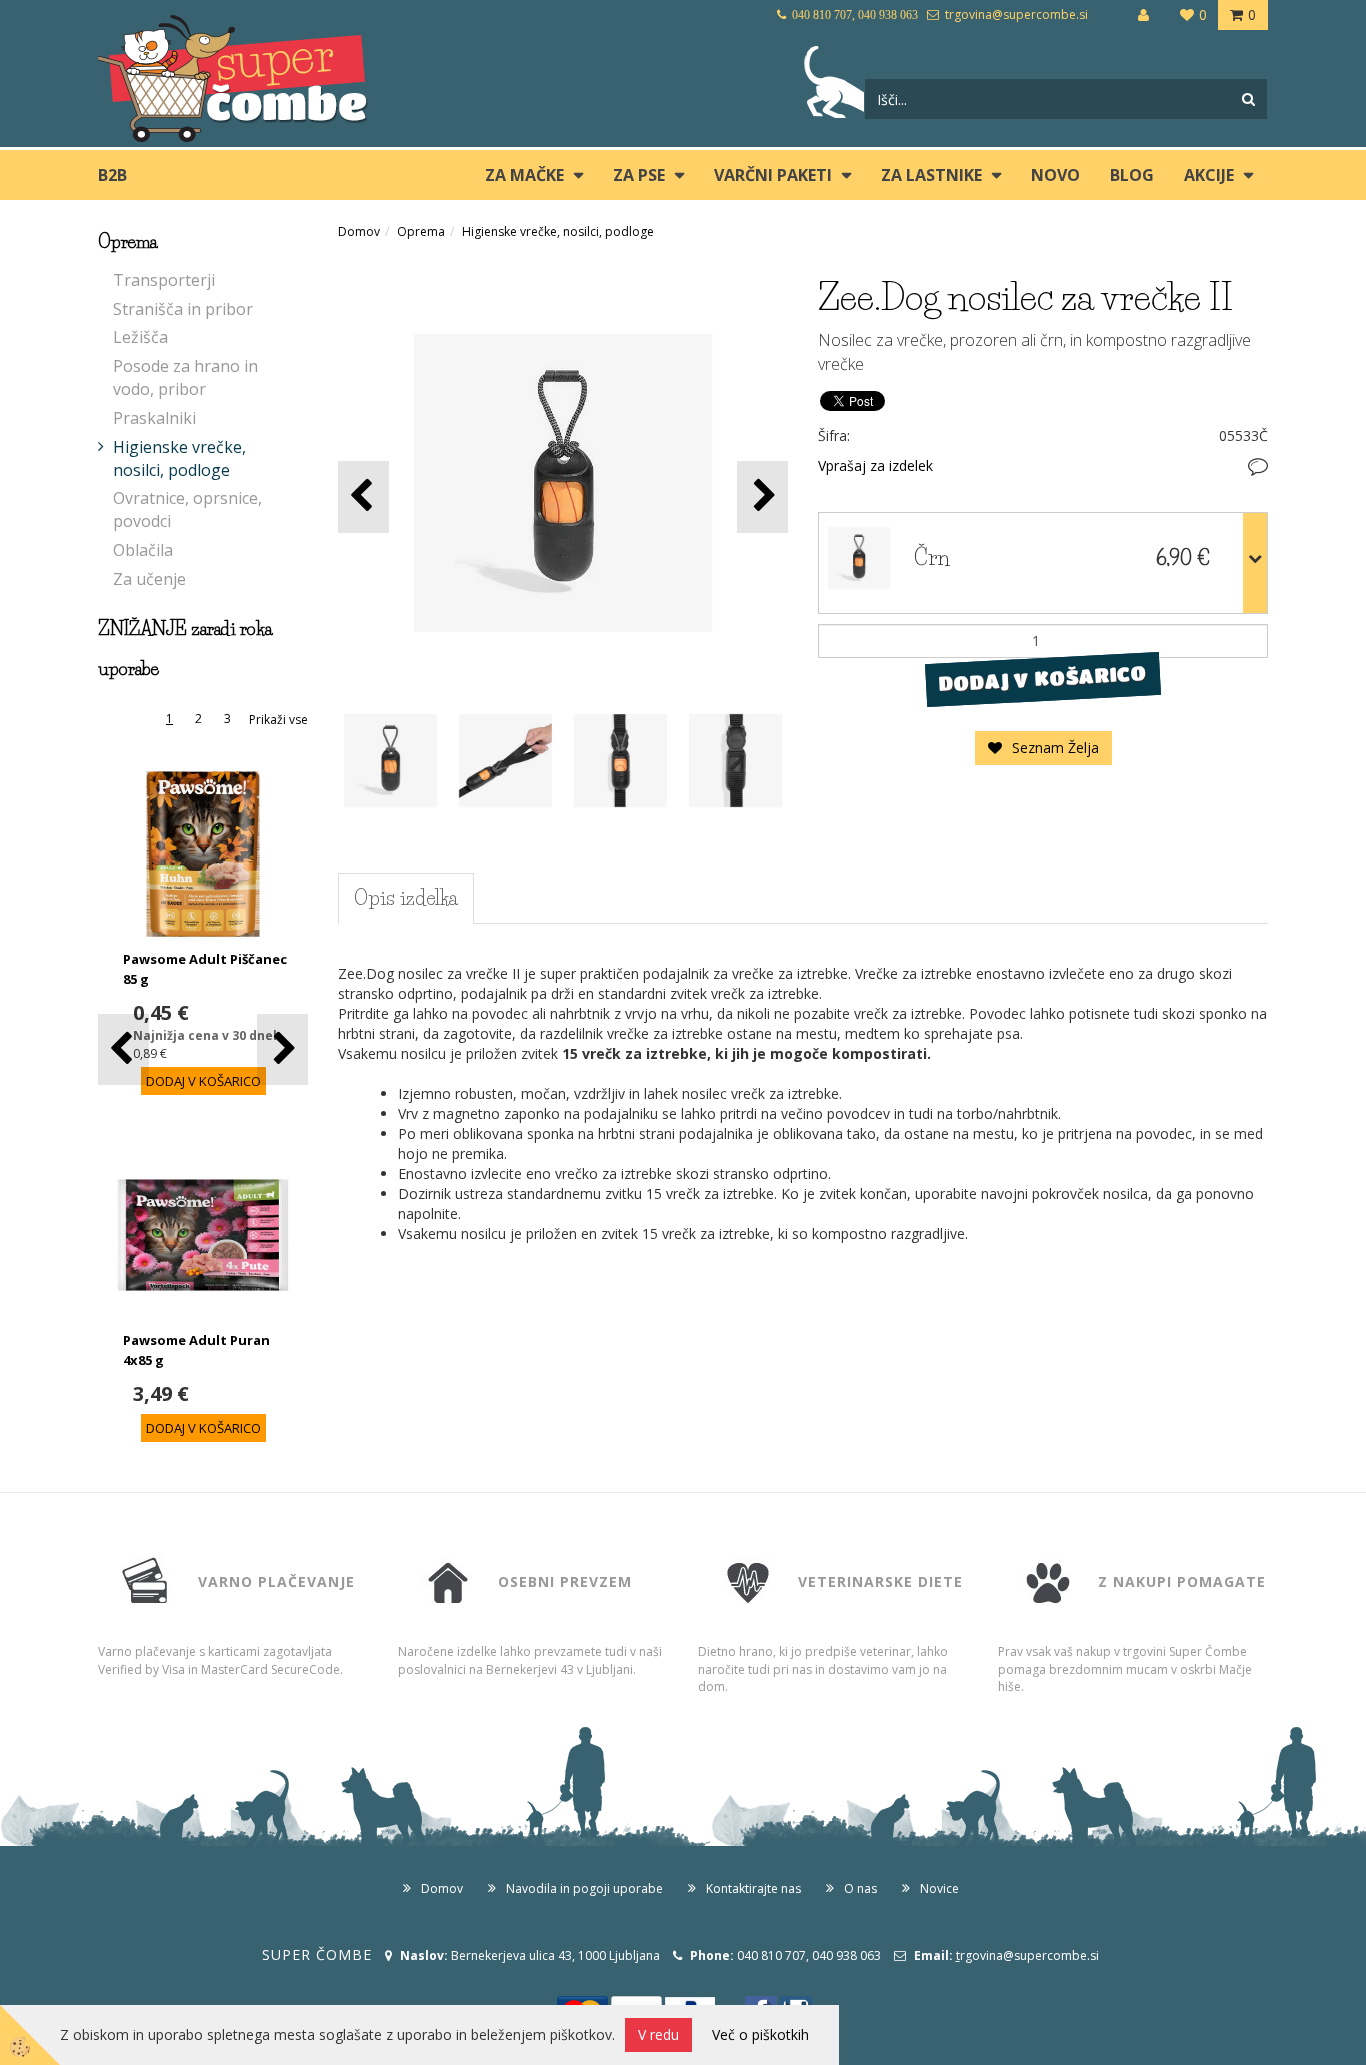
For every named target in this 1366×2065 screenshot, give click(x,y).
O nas (860, 1888)
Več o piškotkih (760, 2034)
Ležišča (140, 337)
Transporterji (164, 280)
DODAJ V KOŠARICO (1042, 679)
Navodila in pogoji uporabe (584, 1888)
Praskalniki (154, 418)
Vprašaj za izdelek (875, 465)
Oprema (421, 231)
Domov (359, 231)
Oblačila (143, 550)
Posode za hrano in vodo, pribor (185, 377)
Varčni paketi (773, 175)
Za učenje (149, 579)
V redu (658, 2034)
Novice (939, 1888)
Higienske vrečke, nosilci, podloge (179, 458)
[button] (282, 1049)
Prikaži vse (278, 719)
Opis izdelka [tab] (406, 898)
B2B (112, 175)
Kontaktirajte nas (753, 1888)
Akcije (1209, 175)
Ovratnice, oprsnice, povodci (187, 509)
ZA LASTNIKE (931, 175)
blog (1132, 175)
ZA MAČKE (524, 175)
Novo (1055, 175)
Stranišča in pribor (183, 309)
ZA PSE (639, 175)
